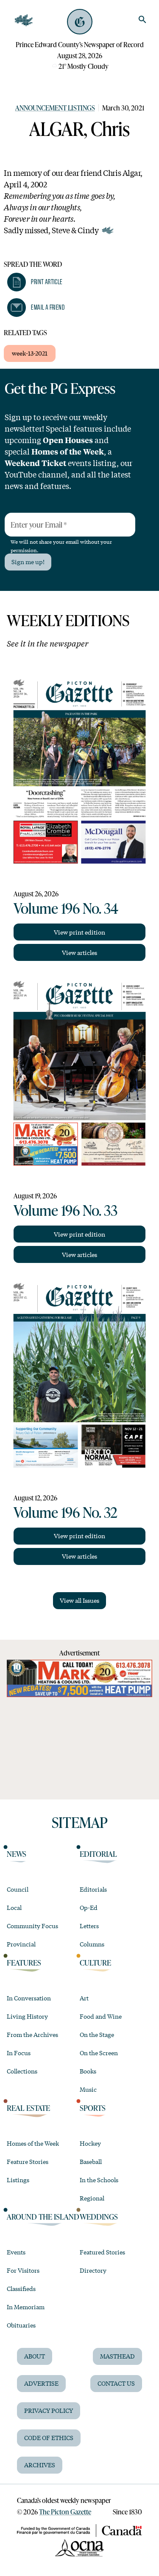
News (17, 1854)
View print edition (79, 932)
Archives (40, 2465)
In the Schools (99, 2180)
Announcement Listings (55, 108)
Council (18, 1889)
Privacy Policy (49, 2410)
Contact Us (116, 2383)
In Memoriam (26, 2307)
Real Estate (28, 2108)
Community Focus (32, 1926)
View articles (79, 952)
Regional (92, 2198)
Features (24, 1963)
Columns (92, 1944)
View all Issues (79, 1600)
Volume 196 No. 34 (66, 908)
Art (84, 1998)
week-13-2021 (30, 353)
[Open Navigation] (24, 20)
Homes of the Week (33, 2143)
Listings (18, 2180)
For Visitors (23, 2270)
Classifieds (21, 2288)
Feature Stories (28, 2161)
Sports (93, 2108)
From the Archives (32, 2034)
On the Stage (97, 2034)
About (35, 2356)
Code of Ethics (49, 2438)
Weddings (99, 2217)
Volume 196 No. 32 (66, 1512)
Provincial (21, 1944)
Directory (93, 2270)
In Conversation (29, 1998)
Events (16, 2252)
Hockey (90, 2143)
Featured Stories (102, 2252)
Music (88, 2089)
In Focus (19, 2053)
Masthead (117, 2356)
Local (14, 1907)
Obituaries (21, 2325)
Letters (89, 1926)
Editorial (98, 1854)
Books (88, 2071)
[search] (142, 20)
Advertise (41, 2383)
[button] (35, 282)
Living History (27, 2016)
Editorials (93, 1889)
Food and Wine (101, 2016)
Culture (95, 1963)
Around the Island (43, 2217)
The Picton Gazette (65, 2512)
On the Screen (99, 2053)
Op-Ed (89, 1907)
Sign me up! (28, 562)
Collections (22, 2071)
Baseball (91, 2161)
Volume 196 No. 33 (66, 1210)
